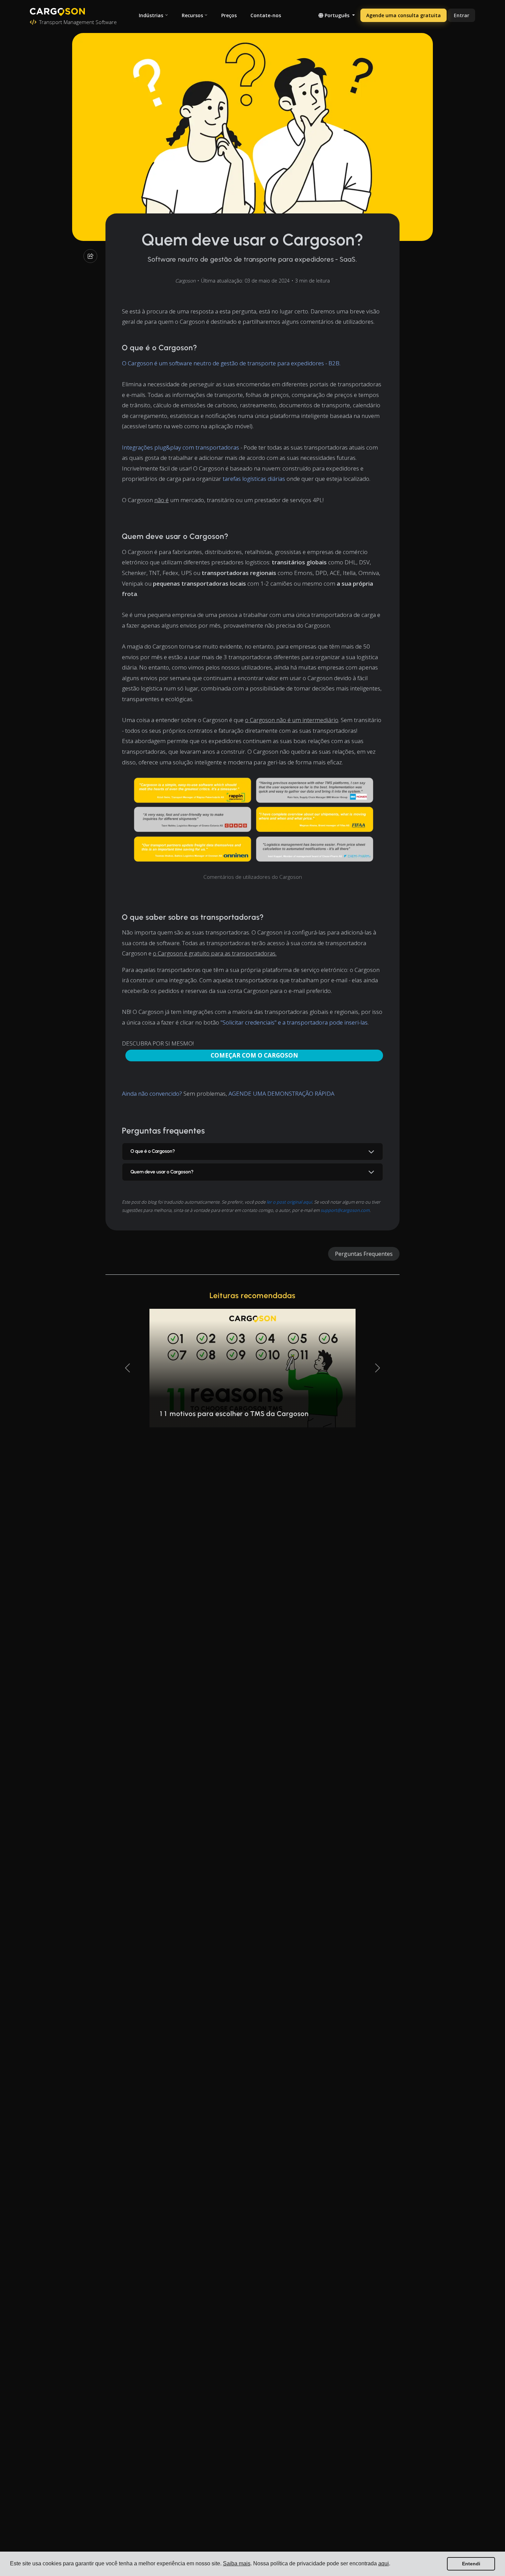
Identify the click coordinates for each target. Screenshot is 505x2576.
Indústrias (151, 15)
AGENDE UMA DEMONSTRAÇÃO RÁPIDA (281, 1093)
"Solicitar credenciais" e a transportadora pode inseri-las (294, 1022)
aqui (384, 2563)
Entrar (462, 15)
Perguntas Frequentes (364, 1254)
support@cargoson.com (345, 1210)
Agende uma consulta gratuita (403, 15)
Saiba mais (237, 2563)
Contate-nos (266, 15)
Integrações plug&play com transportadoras (181, 447)
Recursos (192, 15)
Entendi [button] (471, 2564)
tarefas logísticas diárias (254, 479)
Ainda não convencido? (152, 1093)
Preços (229, 15)
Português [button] (337, 15)
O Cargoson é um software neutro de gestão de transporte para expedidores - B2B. (231, 363)
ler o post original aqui (289, 1202)
